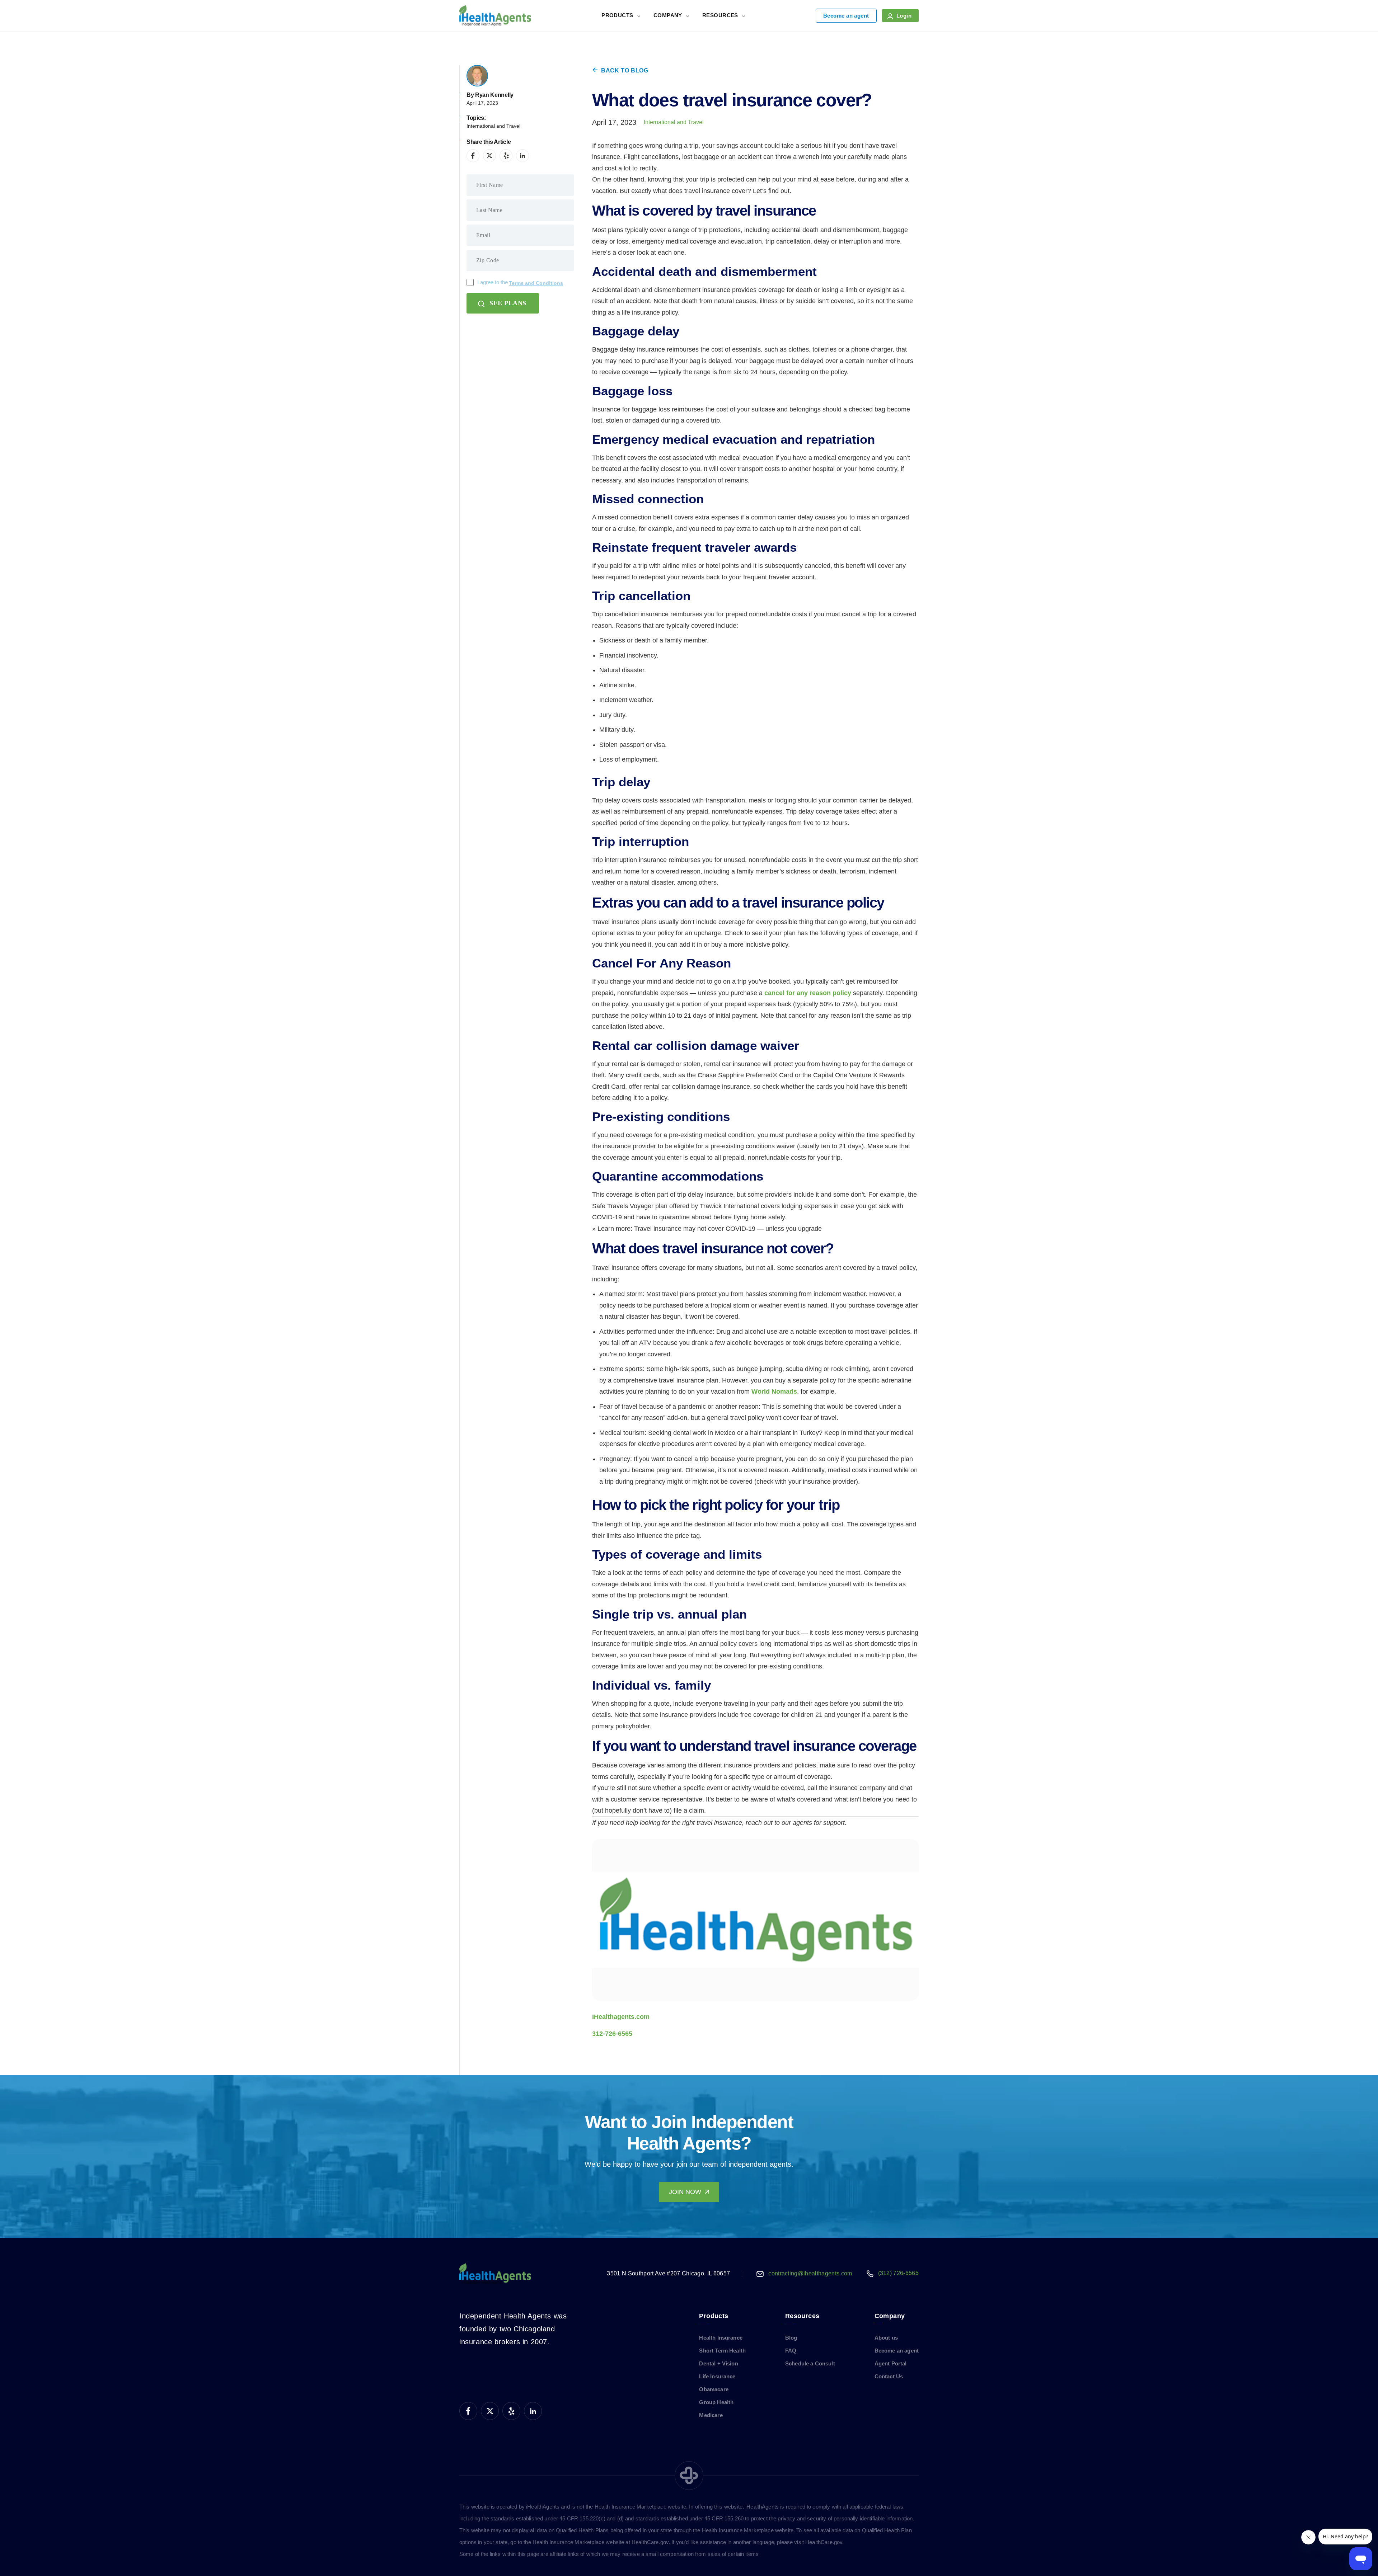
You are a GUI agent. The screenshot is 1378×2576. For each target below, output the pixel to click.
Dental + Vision (718, 2363)
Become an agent (846, 16)
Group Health (716, 2402)
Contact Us (889, 2376)
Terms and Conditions (536, 283)
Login (904, 16)
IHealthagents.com (621, 2017)
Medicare (711, 2415)
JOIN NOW (685, 2192)
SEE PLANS (508, 303)
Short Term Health (722, 2351)
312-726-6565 (612, 2034)
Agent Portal (891, 2363)
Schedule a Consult (810, 2363)
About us (886, 2338)
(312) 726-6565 (898, 2273)
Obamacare (714, 2389)
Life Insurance (717, 2376)
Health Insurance (721, 2338)
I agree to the (520, 282)
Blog (791, 2338)
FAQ (791, 2351)
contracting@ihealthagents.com (810, 2273)
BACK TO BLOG (625, 70)
